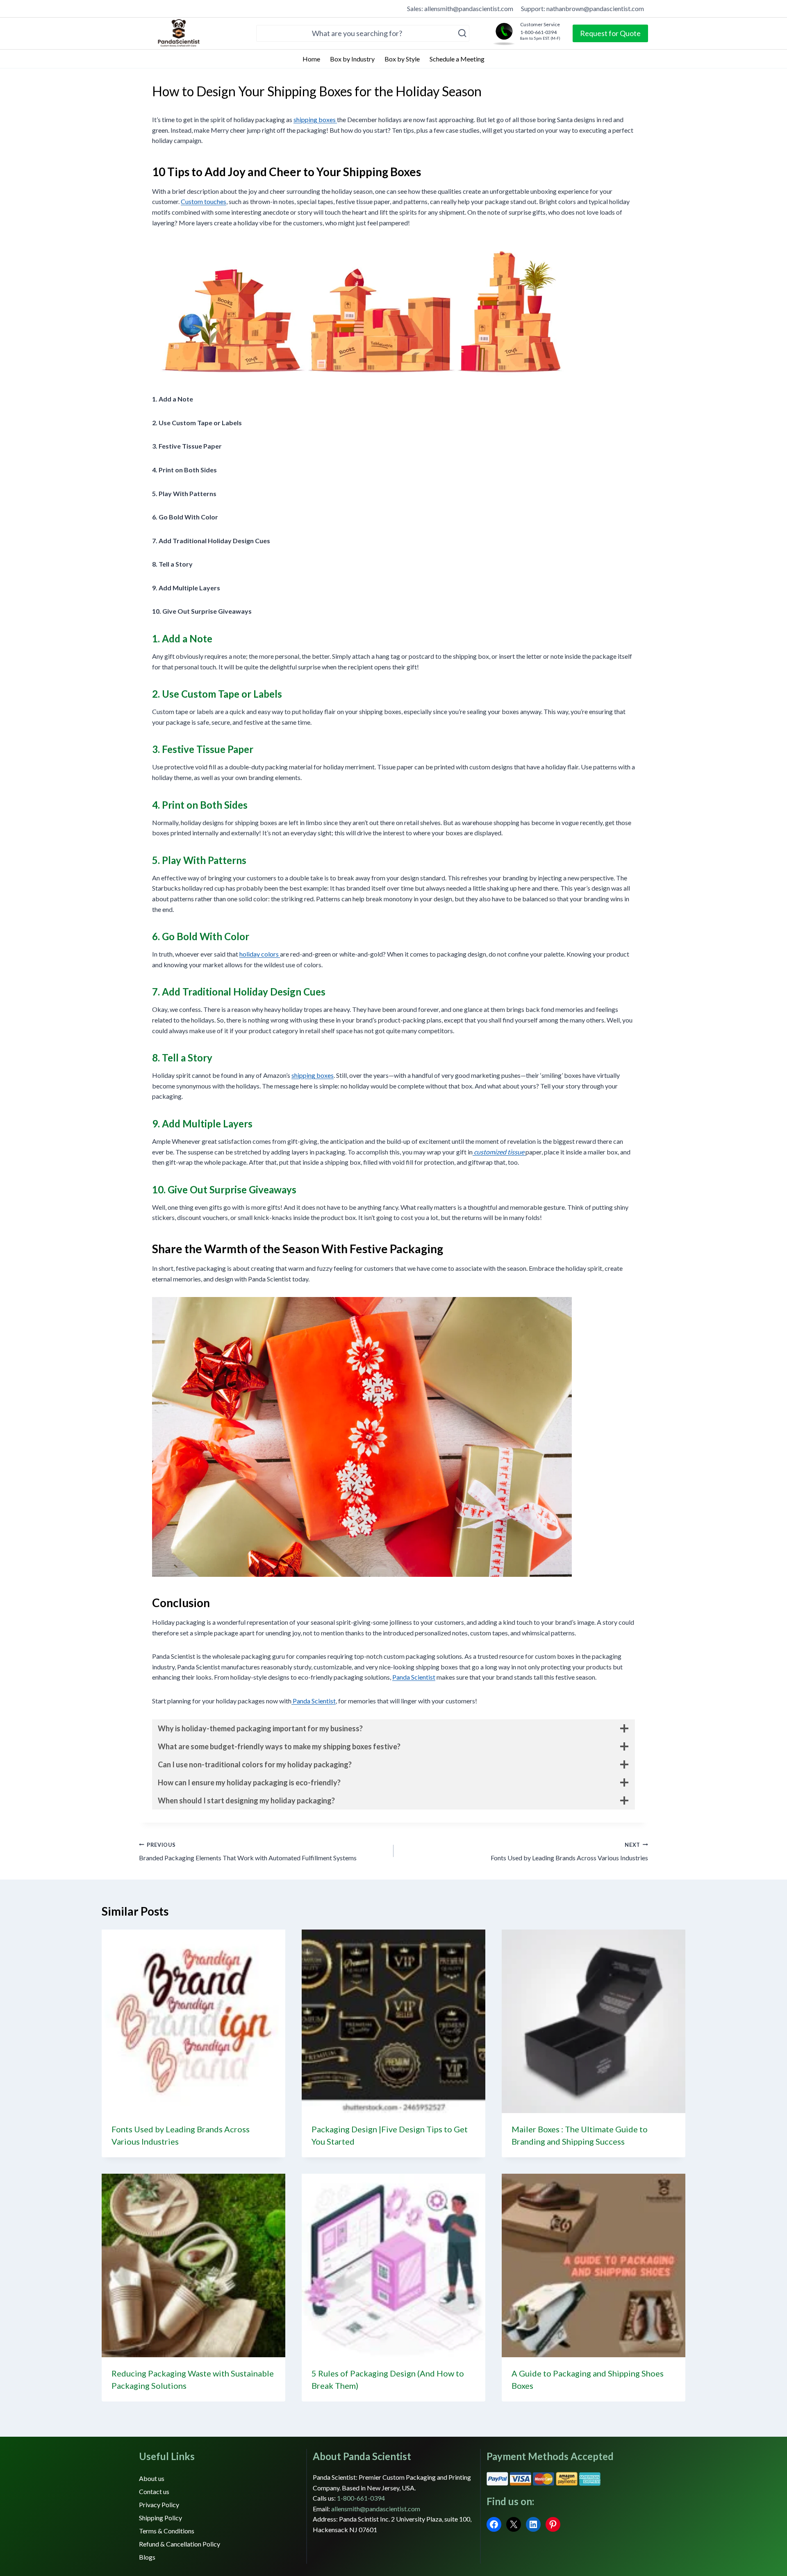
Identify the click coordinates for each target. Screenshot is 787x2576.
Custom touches (204, 201)
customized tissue (499, 1152)
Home (311, 59)
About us (152, 2478)
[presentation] (193, 2021)
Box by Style (402, 59)
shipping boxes (315, 119)
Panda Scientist (414, 1677)
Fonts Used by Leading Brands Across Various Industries (569, 1852)
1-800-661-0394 (361, 2498)
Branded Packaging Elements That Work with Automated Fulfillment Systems (248, 1852)
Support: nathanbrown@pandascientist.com (582, 8)
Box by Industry (352, 59)
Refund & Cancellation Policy (180, 2544)
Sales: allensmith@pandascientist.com (460, 8)
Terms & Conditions (167, 2531)
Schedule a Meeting (457, 59)
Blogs (147, 2557)
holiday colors (260, 954)
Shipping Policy (160, 2518)
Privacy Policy (159, 2505)
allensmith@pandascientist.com (376, 2509)
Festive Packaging (396, 1249)
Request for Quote (610, 33)
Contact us (154, 2491)
